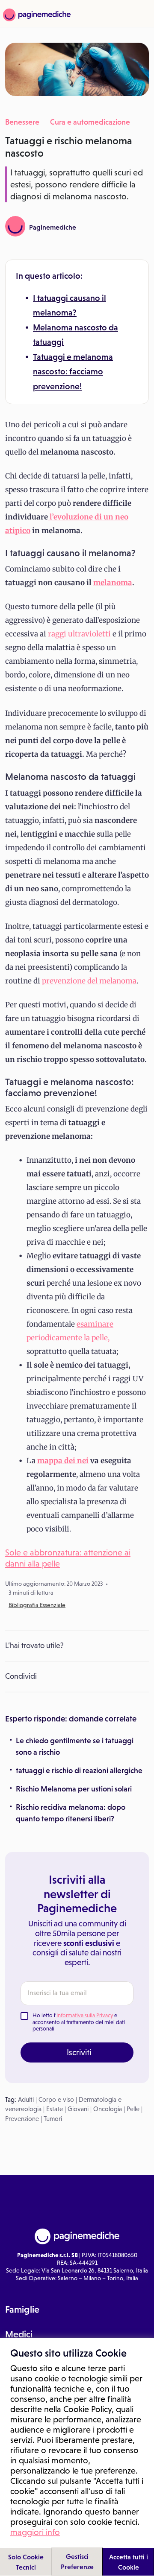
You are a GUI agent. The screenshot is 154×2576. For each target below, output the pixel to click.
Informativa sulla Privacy (85, 2015)
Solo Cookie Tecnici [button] (26, 2562)
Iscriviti (79, 2052)
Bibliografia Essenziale (37, 1605)
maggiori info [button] (35, 2532)
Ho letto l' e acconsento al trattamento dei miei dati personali (79, 2022)
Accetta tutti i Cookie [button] (129, 2562)
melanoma (113, 583)
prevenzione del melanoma (89, 981)
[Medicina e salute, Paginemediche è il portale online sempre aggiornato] (36, 15)
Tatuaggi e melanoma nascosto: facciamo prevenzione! (73, 372)
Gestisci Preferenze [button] (77, 2561)
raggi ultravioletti (80, 634)
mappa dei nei (63, 1461)
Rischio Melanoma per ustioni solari (74, 1789)
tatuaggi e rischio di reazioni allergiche (79, 1771)
